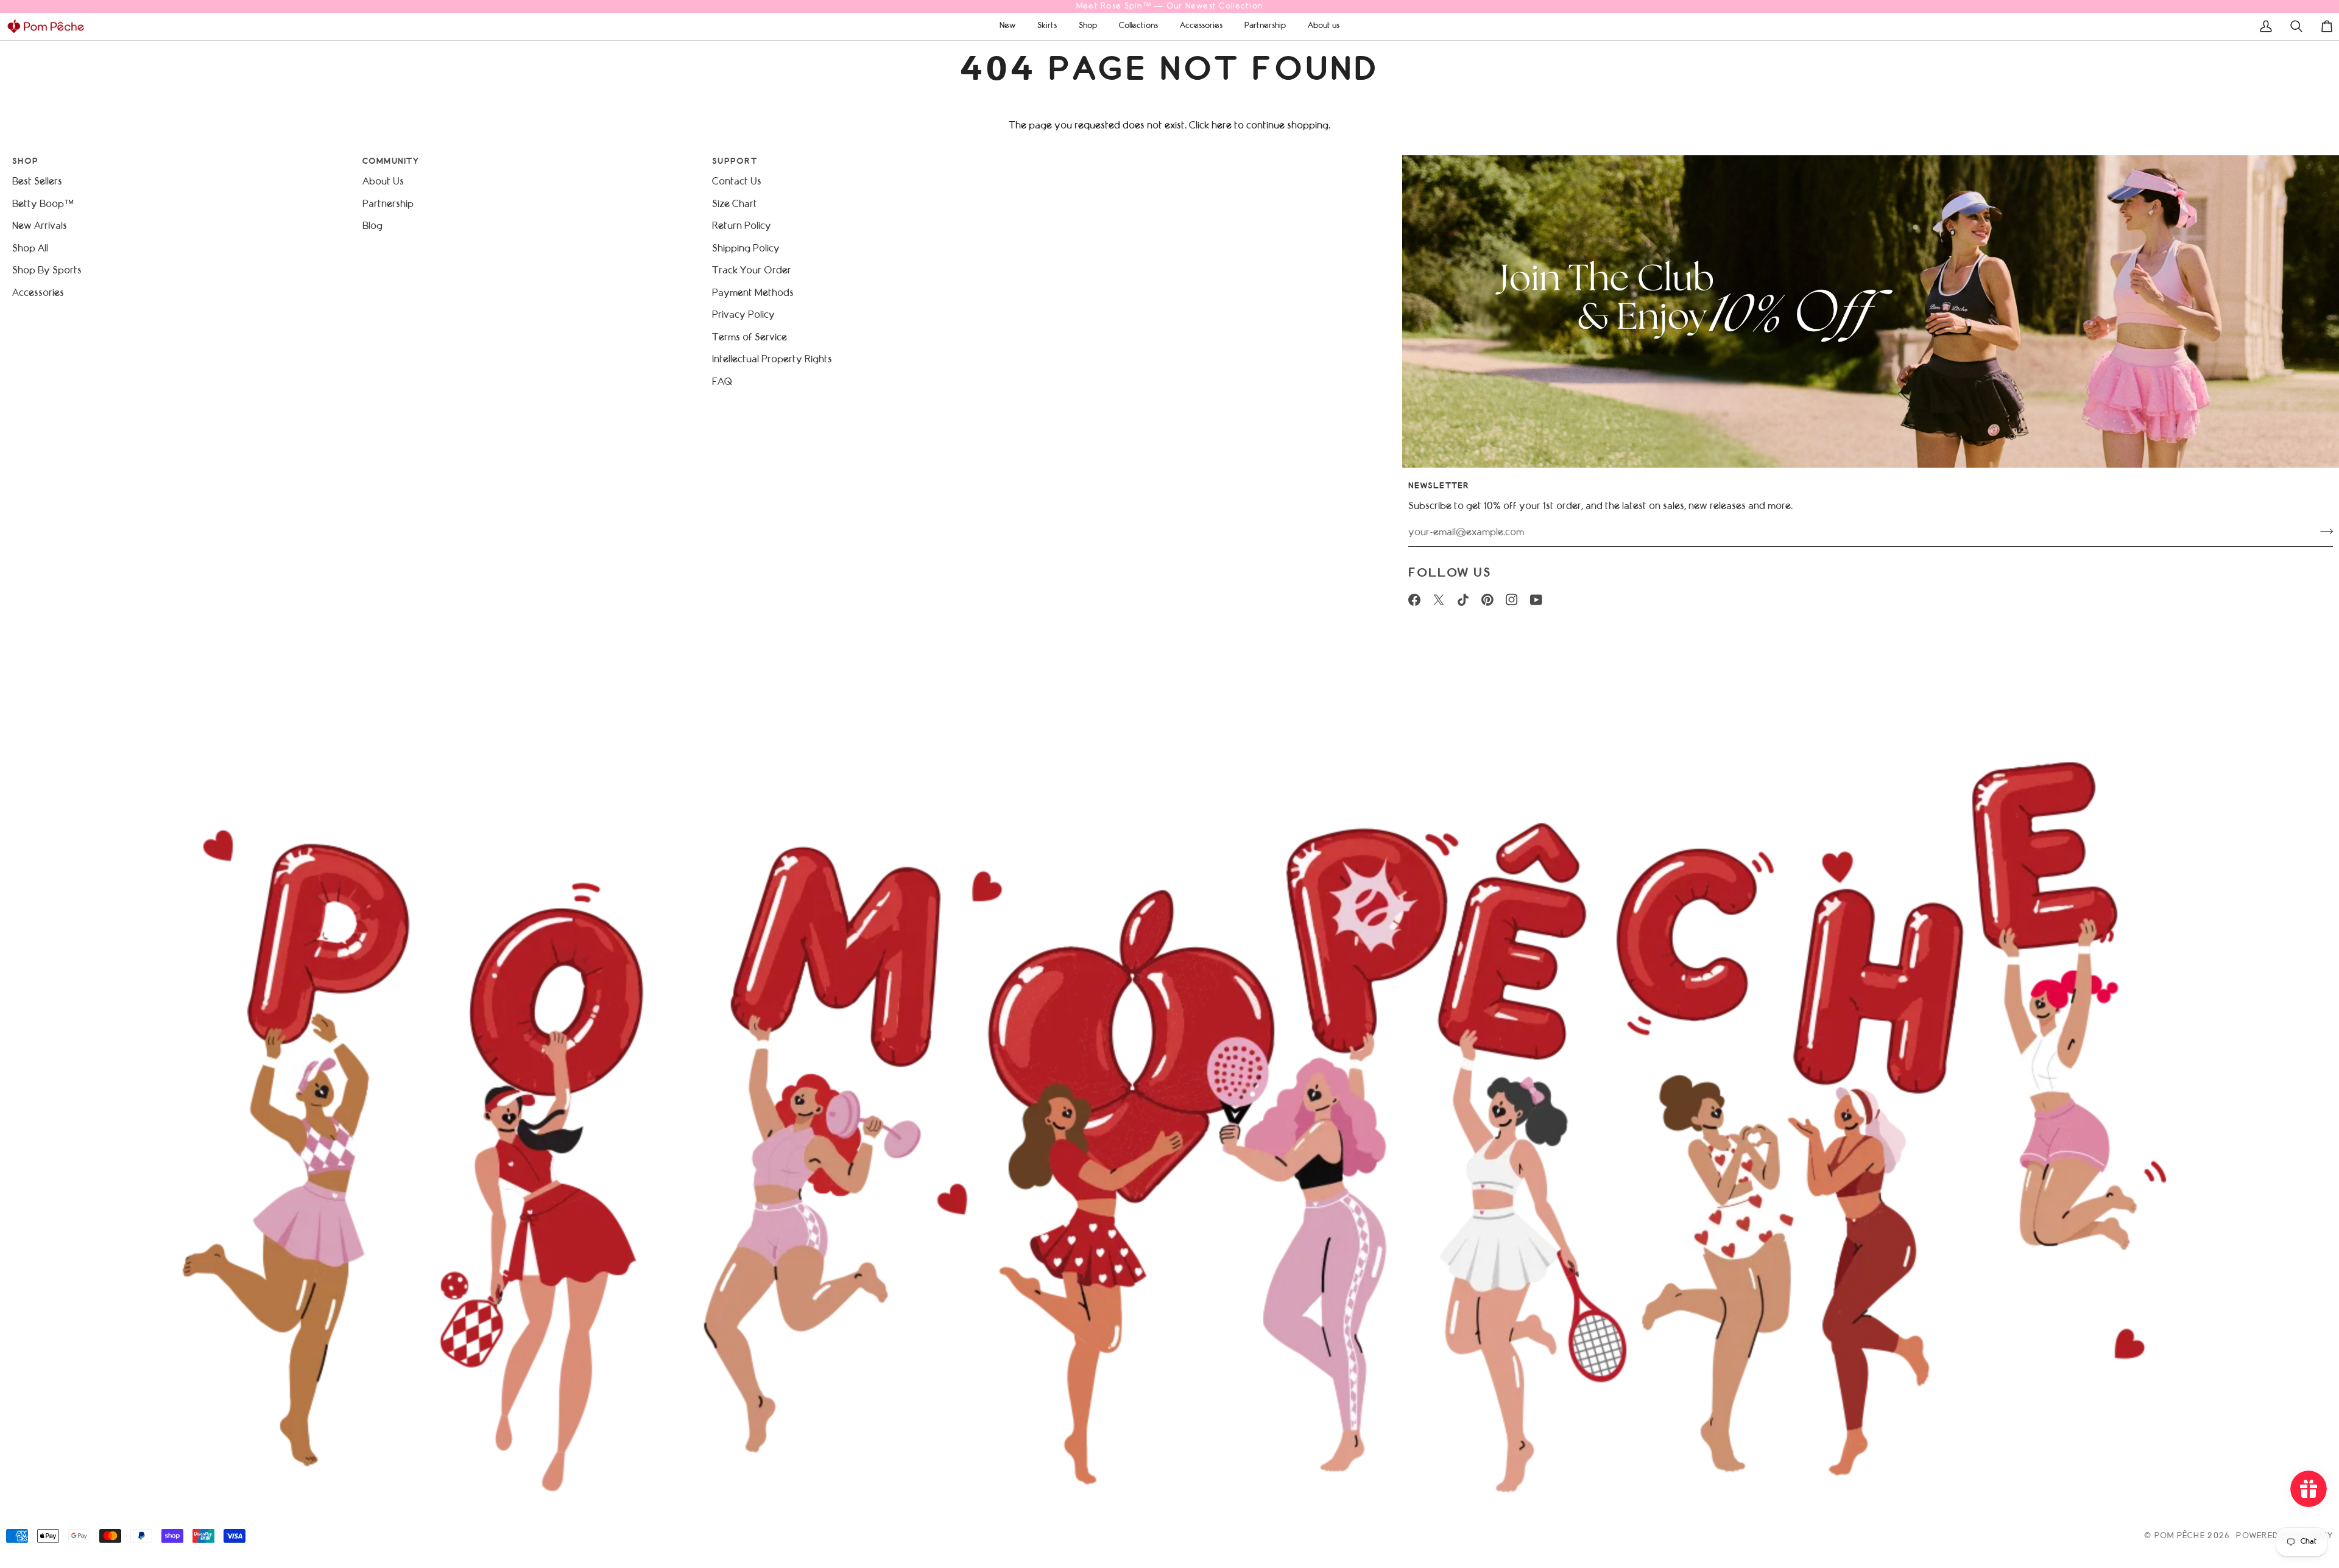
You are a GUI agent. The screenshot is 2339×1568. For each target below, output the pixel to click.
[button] (1007, 26)
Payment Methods (753, 293)
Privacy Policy (743, 315)
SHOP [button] (25, 162)
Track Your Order (752, 271)
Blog (372, 226)
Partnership (388, 204)
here (1222, 126)
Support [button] (735, 162)
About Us (383, 182)
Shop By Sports (47, 271)
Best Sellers (37, 182)
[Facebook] (1414, 600)
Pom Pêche (2180, 1536)
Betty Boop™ (43, 204)
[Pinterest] (1487, 600)
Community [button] (391, 162)
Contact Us (737, 182)
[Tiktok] (1463, 600)
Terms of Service (750, 338)
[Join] (2323, 531)
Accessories (38, 293)
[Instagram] (1512, 600)
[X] (1439, 600)
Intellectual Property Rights (772, 360)
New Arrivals (40, 226)
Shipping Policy (746, 249)
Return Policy (742, 226)
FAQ (722, 382)
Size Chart (735, 204)
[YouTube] (1536, 600)
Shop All (30, 249)
